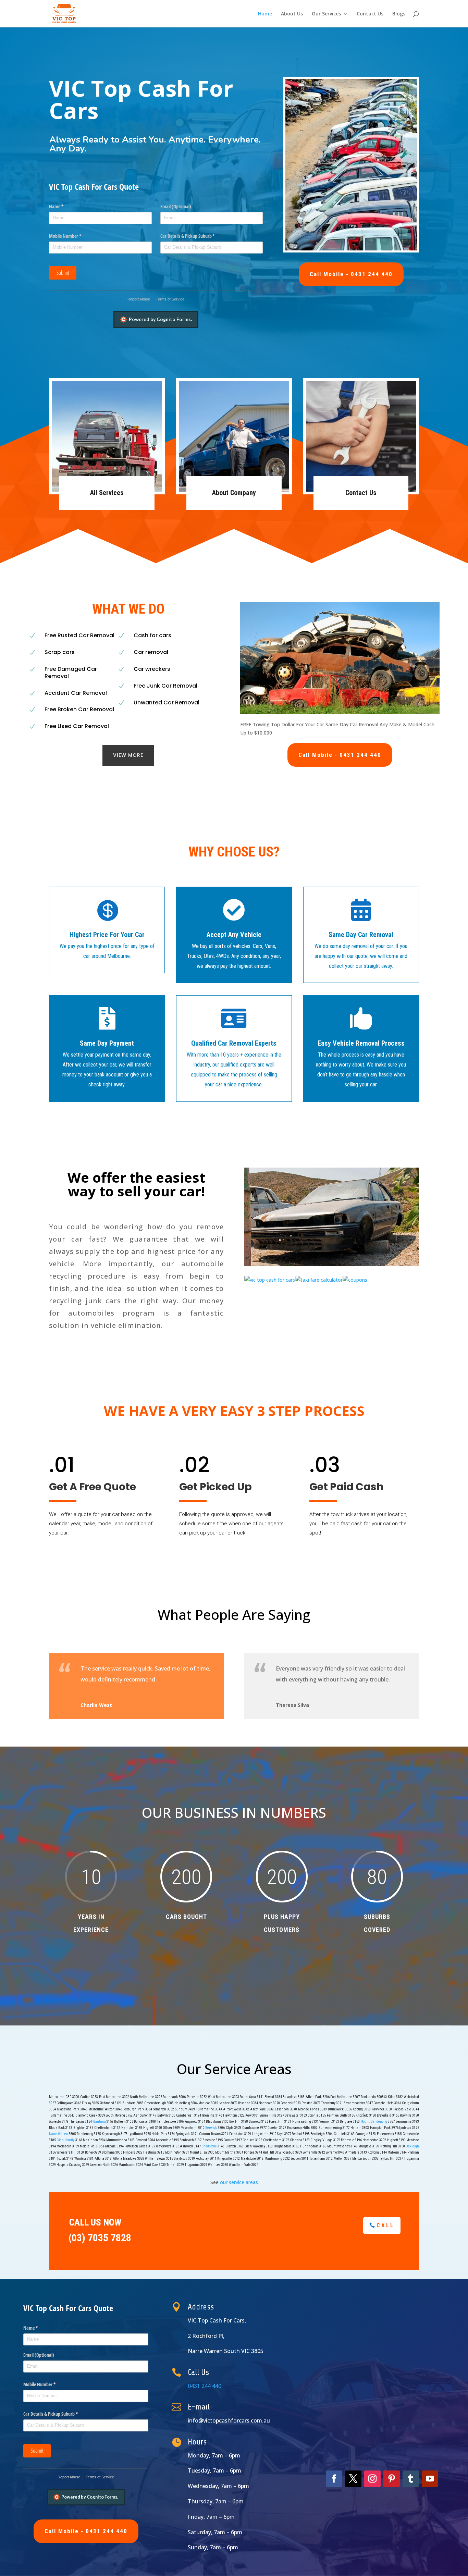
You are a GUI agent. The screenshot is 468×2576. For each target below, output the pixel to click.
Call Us (198, 2372)
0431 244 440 (205, 2386)
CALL (385, 2225)
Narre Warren (59, 2134)
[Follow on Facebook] (334, 2479)
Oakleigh (412, 2146)
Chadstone (209, 2146)
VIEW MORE (128, 755)
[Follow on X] (353, 2479)
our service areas (239, 2182)
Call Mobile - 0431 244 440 (351, 274)
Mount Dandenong (374, 2122)
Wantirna (99, 2122)
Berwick (211, 2128)
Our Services (326, 14)
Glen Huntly (65, 2140)
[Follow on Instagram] (372, 2479)
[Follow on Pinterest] (392, 2479)
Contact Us (370, 14)
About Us (292, 14)
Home (265, 14)
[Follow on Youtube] (430, 2479)
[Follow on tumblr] (411, 2479)
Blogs (399, 14)
